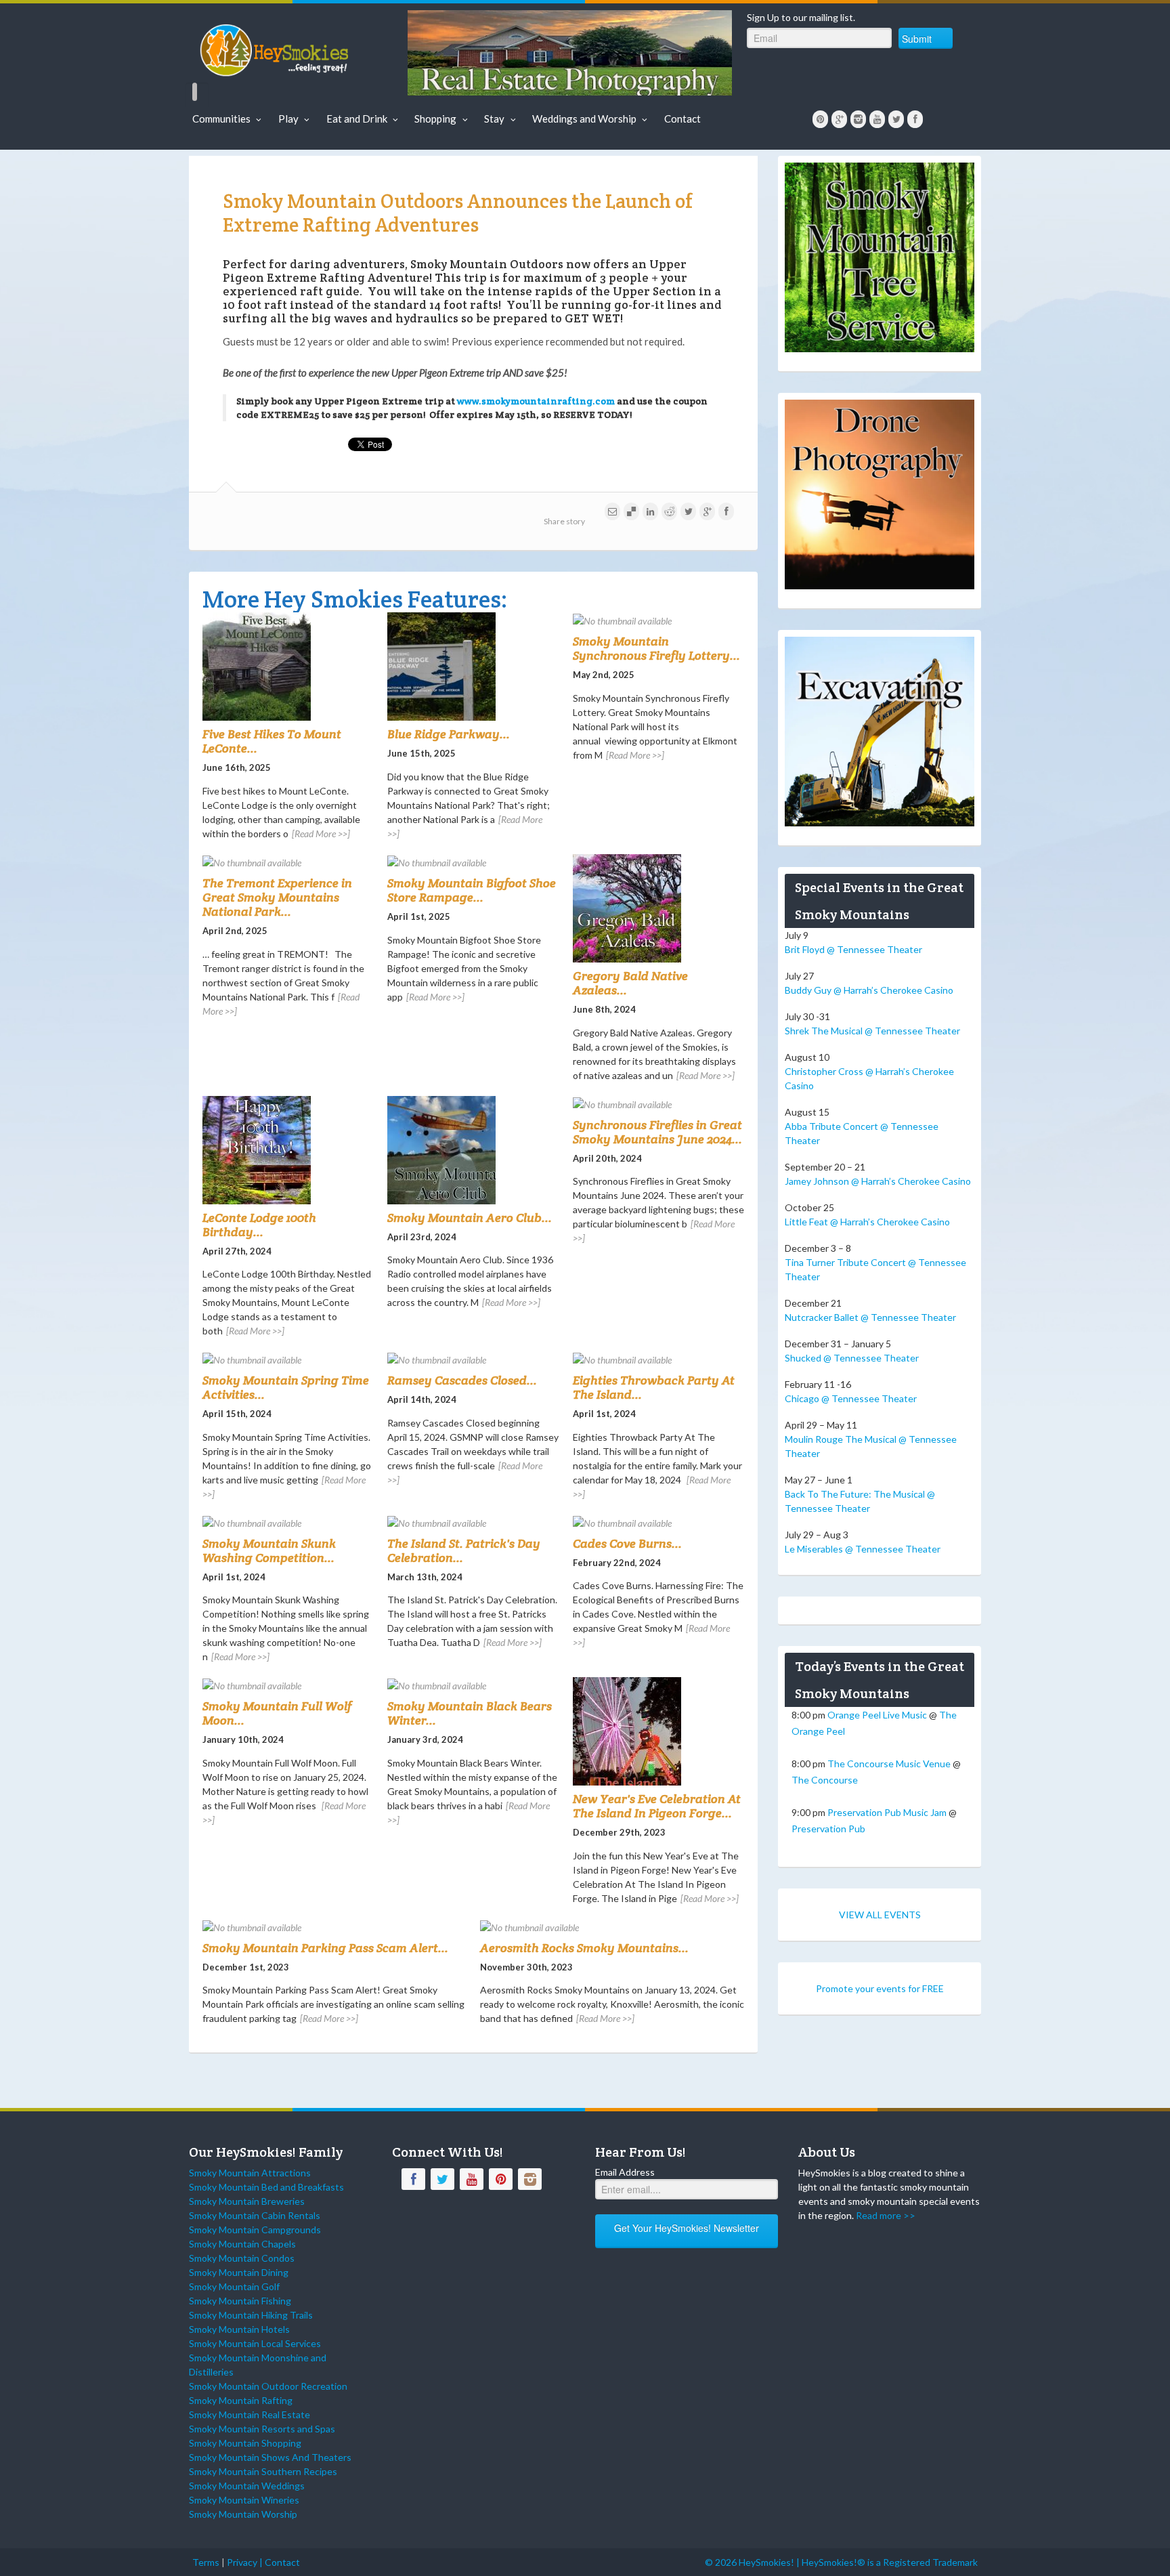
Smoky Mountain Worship (243, 2514)
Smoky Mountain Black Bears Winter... (470, 1713)
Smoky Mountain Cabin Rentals (255, 2215)
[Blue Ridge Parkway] (473, 667)
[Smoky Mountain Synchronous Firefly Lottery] (658, 620)
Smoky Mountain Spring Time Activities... (286, 1387)
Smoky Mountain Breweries (247, 2201)
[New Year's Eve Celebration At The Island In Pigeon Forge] (658, 1731)
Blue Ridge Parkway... (449, 734)
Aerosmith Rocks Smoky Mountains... (584, 1948)
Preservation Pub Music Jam (887, 1812)
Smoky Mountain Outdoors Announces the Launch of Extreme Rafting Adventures (458, 213)
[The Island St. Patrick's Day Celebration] (473, 1522)
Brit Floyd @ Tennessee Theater (853, 949)
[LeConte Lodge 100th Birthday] (288, 1150)
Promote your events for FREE (880, 1988)
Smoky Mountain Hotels (239, 2329)
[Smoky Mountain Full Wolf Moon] (288, 1685)
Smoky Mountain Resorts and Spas (262, 2429)
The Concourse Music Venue (889, 1764)
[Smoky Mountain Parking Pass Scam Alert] (334, 1927)
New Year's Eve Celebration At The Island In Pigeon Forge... (657, 1806)
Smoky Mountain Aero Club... (470, 1218)
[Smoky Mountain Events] (296, 47)
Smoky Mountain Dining (239, 2272)
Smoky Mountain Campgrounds (255, 2230)
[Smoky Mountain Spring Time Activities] (288, 1359)
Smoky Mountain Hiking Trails (251, 2315)
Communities (221, 119)
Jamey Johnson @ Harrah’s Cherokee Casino (878, 1181)
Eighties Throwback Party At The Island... (654, 1387)
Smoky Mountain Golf (234, 2286)
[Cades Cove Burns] (658, 1522)
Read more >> (886, 2215)
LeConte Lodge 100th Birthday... (259, 1225)
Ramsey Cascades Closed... (462, 1380)
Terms (206, 2562)
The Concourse (825, 1780)
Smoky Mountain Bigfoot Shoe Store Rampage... (472, 890)
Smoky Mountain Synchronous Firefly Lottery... (656, 648)
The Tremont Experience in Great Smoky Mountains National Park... (277, 897)
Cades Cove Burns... (627, 1543)
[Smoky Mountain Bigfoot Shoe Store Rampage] (473, 862)
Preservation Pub (828, 1829)
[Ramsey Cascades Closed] (473, 1359)
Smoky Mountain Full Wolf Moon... (277, 1713)
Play (288, 119)
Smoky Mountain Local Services (255, 2343)
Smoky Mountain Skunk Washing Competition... (269, 1550)
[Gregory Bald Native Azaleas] (658, 908)
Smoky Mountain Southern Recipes (263, 2471)
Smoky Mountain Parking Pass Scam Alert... (325, 1948)
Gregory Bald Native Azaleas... (630, 983)
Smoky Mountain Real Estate (250, 2414)
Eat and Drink (357, 119)
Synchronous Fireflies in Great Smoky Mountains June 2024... (657, 1132)
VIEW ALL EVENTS (880, 1915)
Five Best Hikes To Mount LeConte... (272, 741)
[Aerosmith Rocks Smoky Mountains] (612, 1927)
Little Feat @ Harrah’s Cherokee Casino (867, 1222)
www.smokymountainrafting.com (536, 401)
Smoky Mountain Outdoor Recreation (268, 2386)
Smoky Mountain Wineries (244, 2500)
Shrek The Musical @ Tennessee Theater (872, 1031)
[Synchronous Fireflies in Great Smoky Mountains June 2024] (658, 1104)
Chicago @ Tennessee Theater (851, 1398)
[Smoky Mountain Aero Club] (473, 1150)
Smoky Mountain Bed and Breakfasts (266, 2187)
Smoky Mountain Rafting (241, 2400)
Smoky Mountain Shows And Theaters (270, 2457)
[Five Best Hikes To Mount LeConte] (288, 667)
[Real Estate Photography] (570, 52)
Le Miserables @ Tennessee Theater (863, 1549)
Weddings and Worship (584, 119)
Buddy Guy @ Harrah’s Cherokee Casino (869, 990)
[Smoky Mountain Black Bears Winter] (473, 1685)
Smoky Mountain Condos (242, 2258)
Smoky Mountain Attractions (250, 2173)
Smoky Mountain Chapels (242, 2244)
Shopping (435, 119)
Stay (494, 119)
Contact (682, 119)
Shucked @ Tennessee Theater (852, 1358)
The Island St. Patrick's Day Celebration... (464, 1550)
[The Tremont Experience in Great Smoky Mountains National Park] (288, 862)
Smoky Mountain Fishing (240, 2301)
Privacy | (246, 2562)
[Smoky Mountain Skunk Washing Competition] (288, 1522)
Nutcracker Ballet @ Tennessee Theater (870, 1317)
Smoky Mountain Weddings (247, 2486)
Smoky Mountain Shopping (245, 2443)
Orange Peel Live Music (877, 1715)
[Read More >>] (321, 833)
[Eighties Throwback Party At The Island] (658, 1359)
